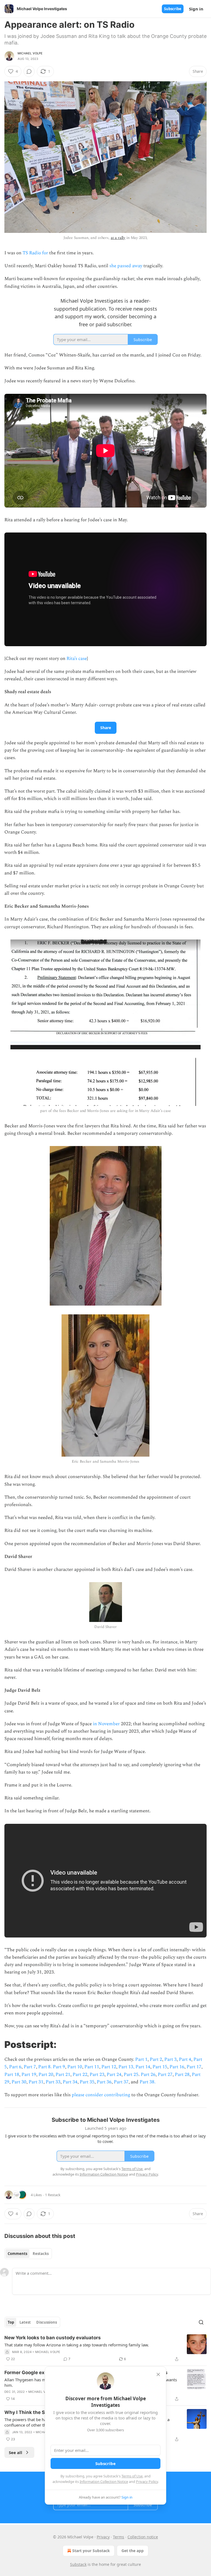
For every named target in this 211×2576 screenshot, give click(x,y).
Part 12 (109, 2067)
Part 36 (104, 2082)
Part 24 (114, 2075)
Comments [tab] (17, 2254)
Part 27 (165, 2075)
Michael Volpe (30, 53)
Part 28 (182, 2075)
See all (16, 2452)
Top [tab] (11, 2322)
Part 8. (45, 2067)
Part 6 (15, 2067)
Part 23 (97, 2075)
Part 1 (141, 2059)
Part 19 (29, 2075)
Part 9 (59, 2067)
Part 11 (92, 2067)
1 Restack (53, 2195)
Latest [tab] (25, 2322)
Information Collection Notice (104, 2482)
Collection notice (143, 2537)
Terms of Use (132, 2476)
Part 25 (131, 2075)
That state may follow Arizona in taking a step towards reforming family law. (77, 2345)
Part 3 (170, 2059)
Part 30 (19, 2082)
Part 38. (148, 2082)
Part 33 (53, 2082)
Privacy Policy (147, 2482)
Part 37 (121, 2082)
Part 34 (70, 2082)
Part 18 (12, 2075)
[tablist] (28, 2254)
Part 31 (36, 2082)
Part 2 (156, 2059)
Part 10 (75, 2067)
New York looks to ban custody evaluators (53, 2338)
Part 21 (63, 2075)
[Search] (201, 2322)
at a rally (118, 238)
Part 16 (177, 2067)
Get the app (133, 2551)
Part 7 (30, 2067)
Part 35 (87, 2082)
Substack (78, 2564)
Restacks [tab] (41, 2254)
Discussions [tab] (47, 2322)
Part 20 (46, 2075)
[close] (158, 2374)
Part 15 (160, 2067)
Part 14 (143, 2067)
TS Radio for (35, 253)
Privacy (103, 2537)
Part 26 (148, 2075)
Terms (119, 2537)
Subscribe (173, 9)
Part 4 (185, 2059)
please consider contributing (102, 2095)
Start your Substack (91, 2551)
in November (106, 1724)
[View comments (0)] (29, 71)
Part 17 (194, 2067)
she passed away (126, 266)
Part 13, (127, 2067)
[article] (105, 2348)
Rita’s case (77, 659)
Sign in (196, 9)
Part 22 (80, 2075)
